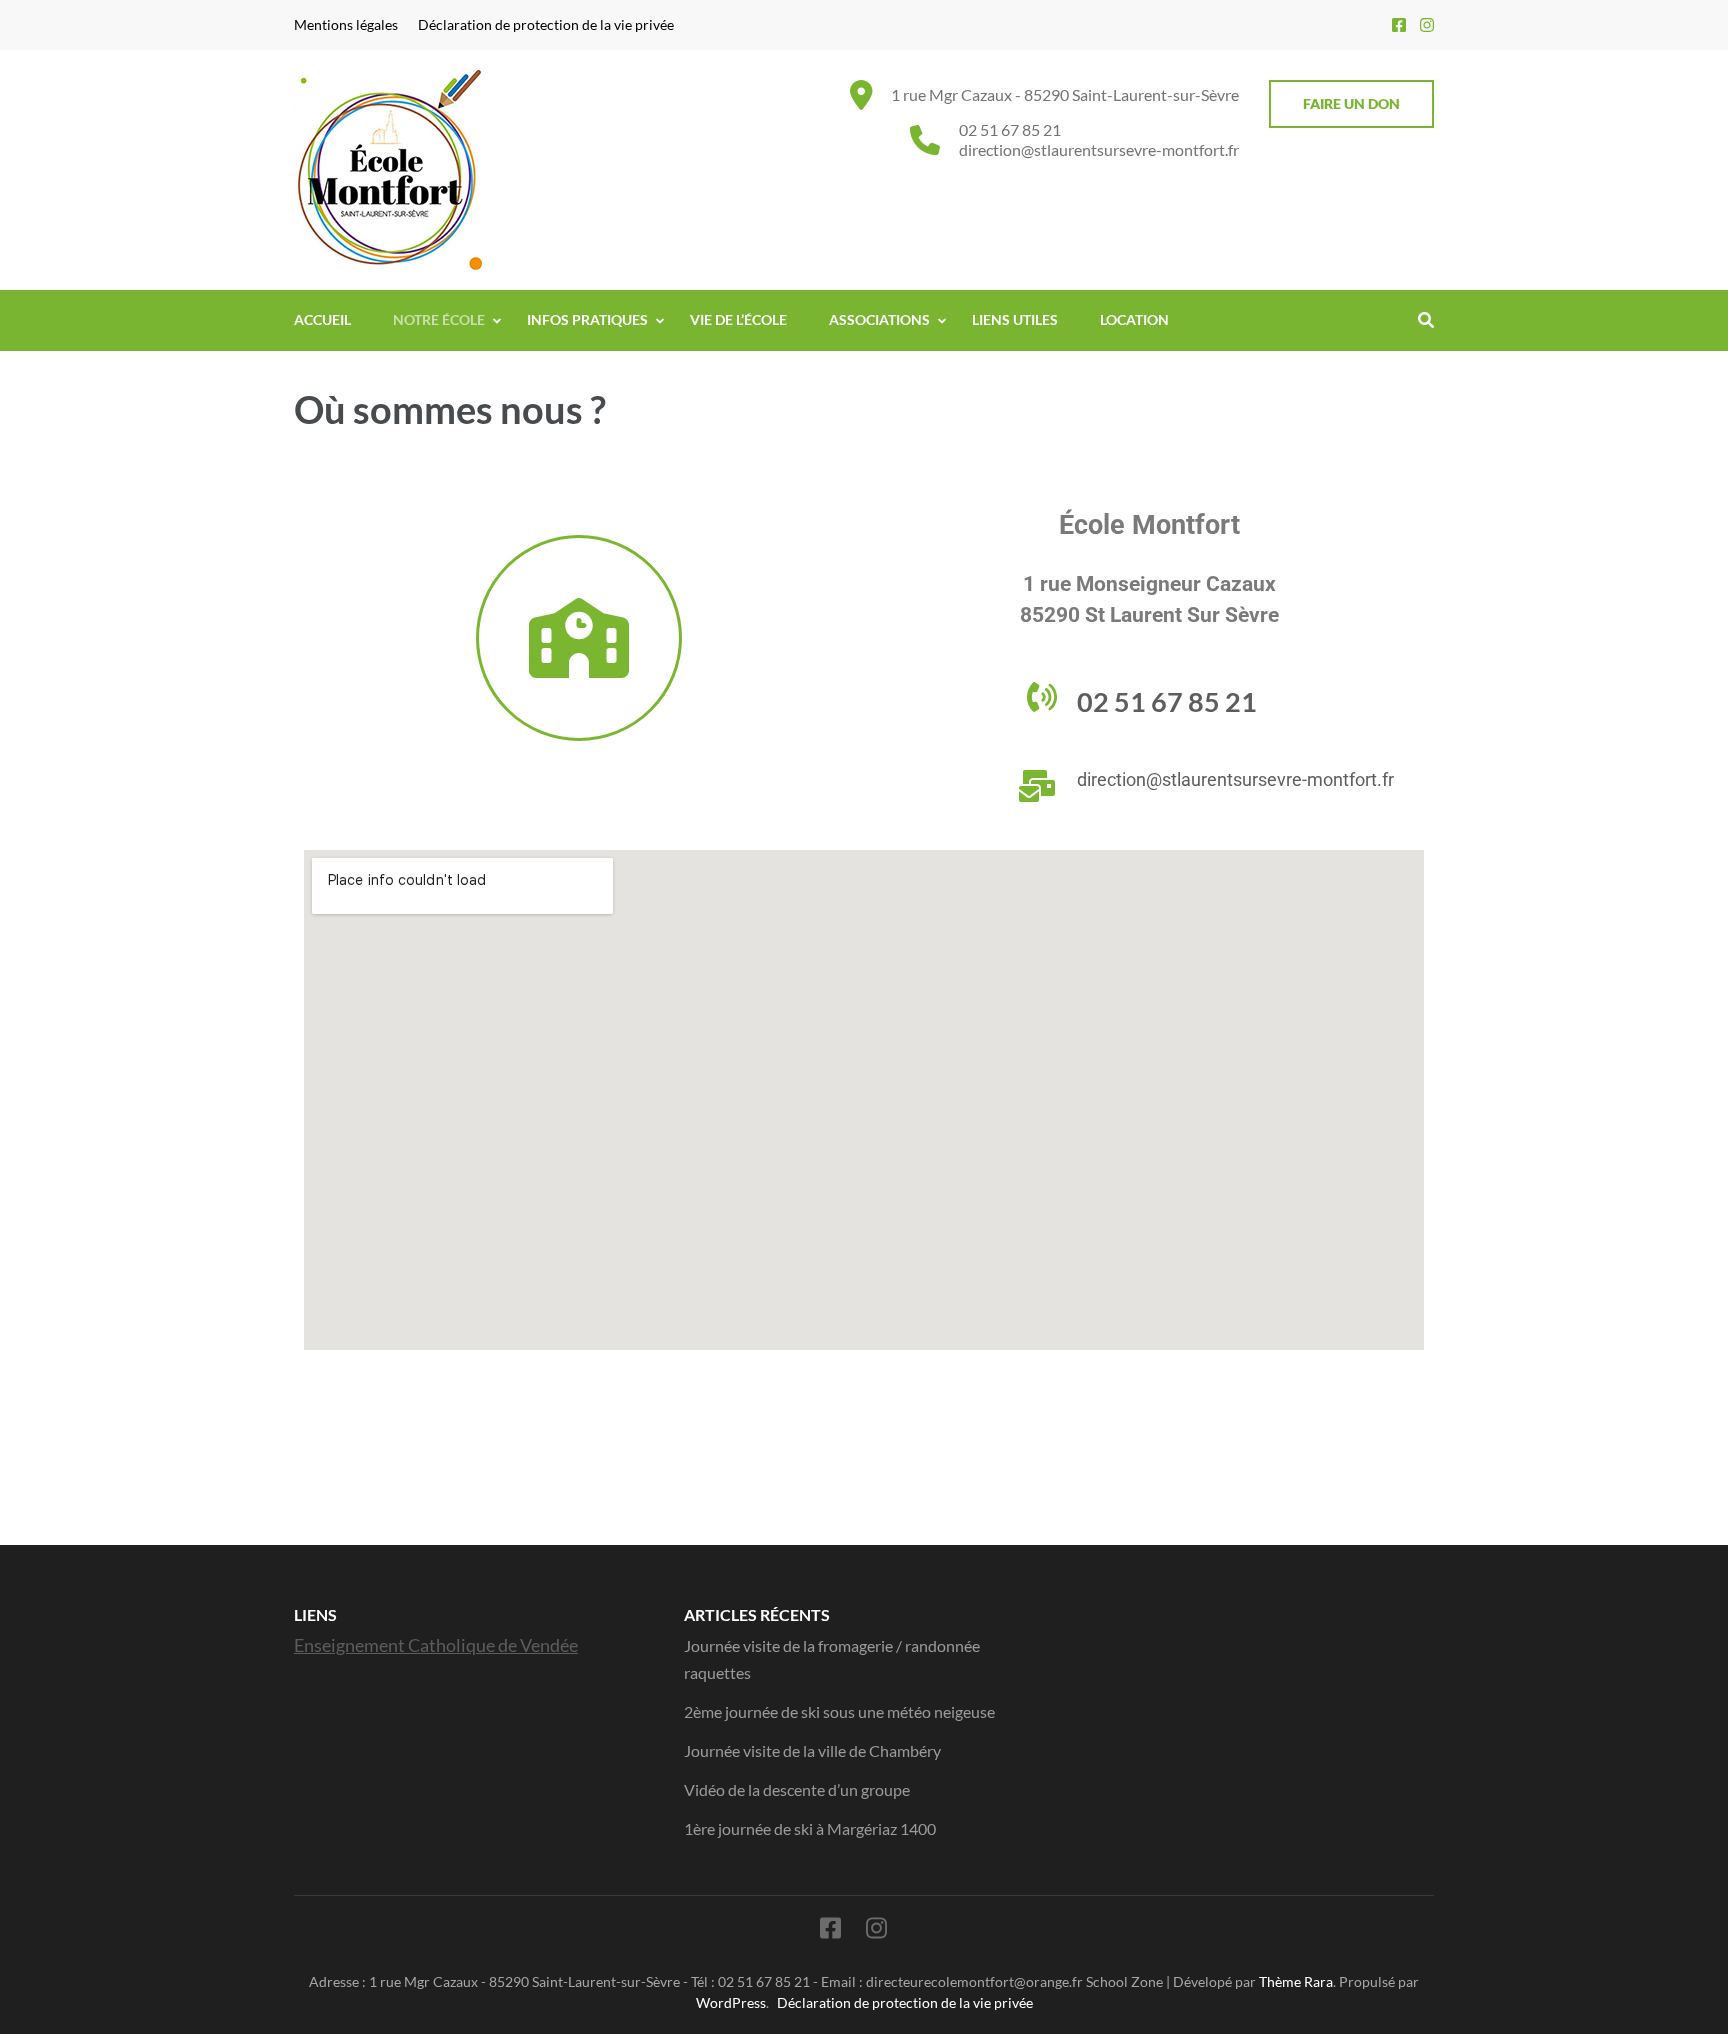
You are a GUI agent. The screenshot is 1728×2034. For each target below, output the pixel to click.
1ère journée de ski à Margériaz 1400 (810, 1828)
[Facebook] (1399, 24)
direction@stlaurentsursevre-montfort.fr (1099, 149)
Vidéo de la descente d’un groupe (797, 1789)
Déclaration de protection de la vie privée (546, 25)
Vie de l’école (738, 319)
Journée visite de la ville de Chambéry (812, 1750)
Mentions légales (346, 25)
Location (1134, 319)
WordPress (731, 2002)
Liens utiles (1015, 319)
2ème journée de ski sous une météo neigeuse (839, 1711)
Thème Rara (1296, 1981)
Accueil (322, 319)
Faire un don (1351, 103)
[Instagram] (1427, 24)
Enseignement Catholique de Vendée (436, 1645)
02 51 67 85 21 (1010, 129)
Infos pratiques (587, 319)
